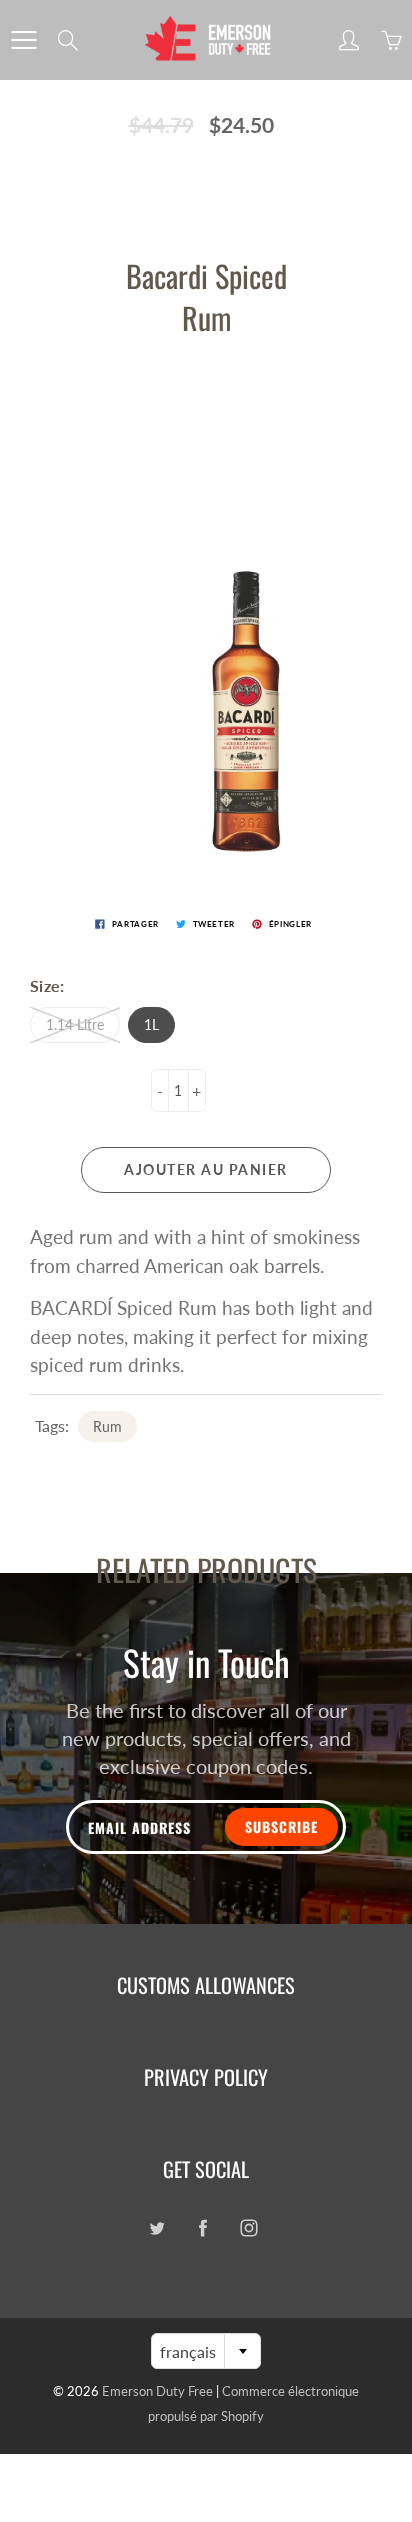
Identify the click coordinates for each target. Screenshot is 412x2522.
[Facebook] (202, 2227)
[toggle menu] (23, 40)
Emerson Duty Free (157, 2391)
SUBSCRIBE (281, 1826)
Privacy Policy (206, 2077)
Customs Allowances (206, 1985)
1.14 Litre (75, 1024)
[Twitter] (156, 2227)
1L (151, 1024)
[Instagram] (248, 2227)
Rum (107, 1426)
